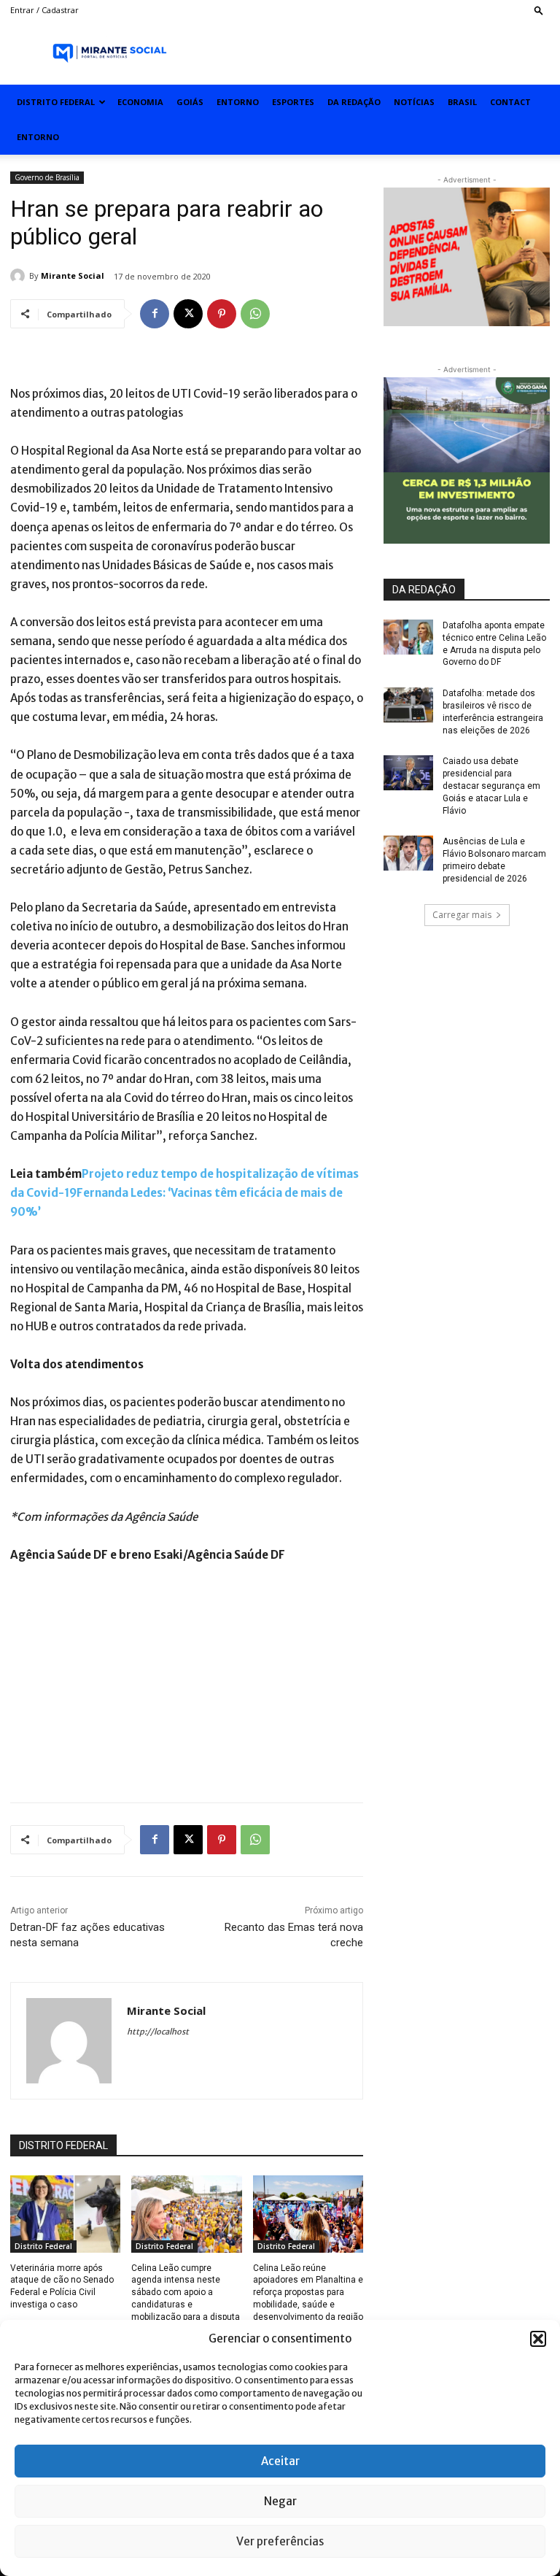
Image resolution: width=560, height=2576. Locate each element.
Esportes (293, 102)
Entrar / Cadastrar (44, 10)
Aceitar (280, 2461)
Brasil (462, 102)
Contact (510, 102)
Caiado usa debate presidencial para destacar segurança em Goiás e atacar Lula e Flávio (491, 786)
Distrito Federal (56, 102)
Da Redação (354, 102)
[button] (538, 2339)
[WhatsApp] (255, 314)
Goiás (190, 102)
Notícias (414, 102)
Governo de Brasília (47, 177)
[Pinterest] (222, 314)
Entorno (238, 102)
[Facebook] (155, 314)
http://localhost (158, 2032)
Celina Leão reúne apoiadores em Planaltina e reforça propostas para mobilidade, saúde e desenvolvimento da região (308, 2292)
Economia (140, 102)
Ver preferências (280, 2541)
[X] (188, 314)
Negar (280, 2501)
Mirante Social (73, 275)
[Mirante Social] (20, 276)
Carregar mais (462, 915)
